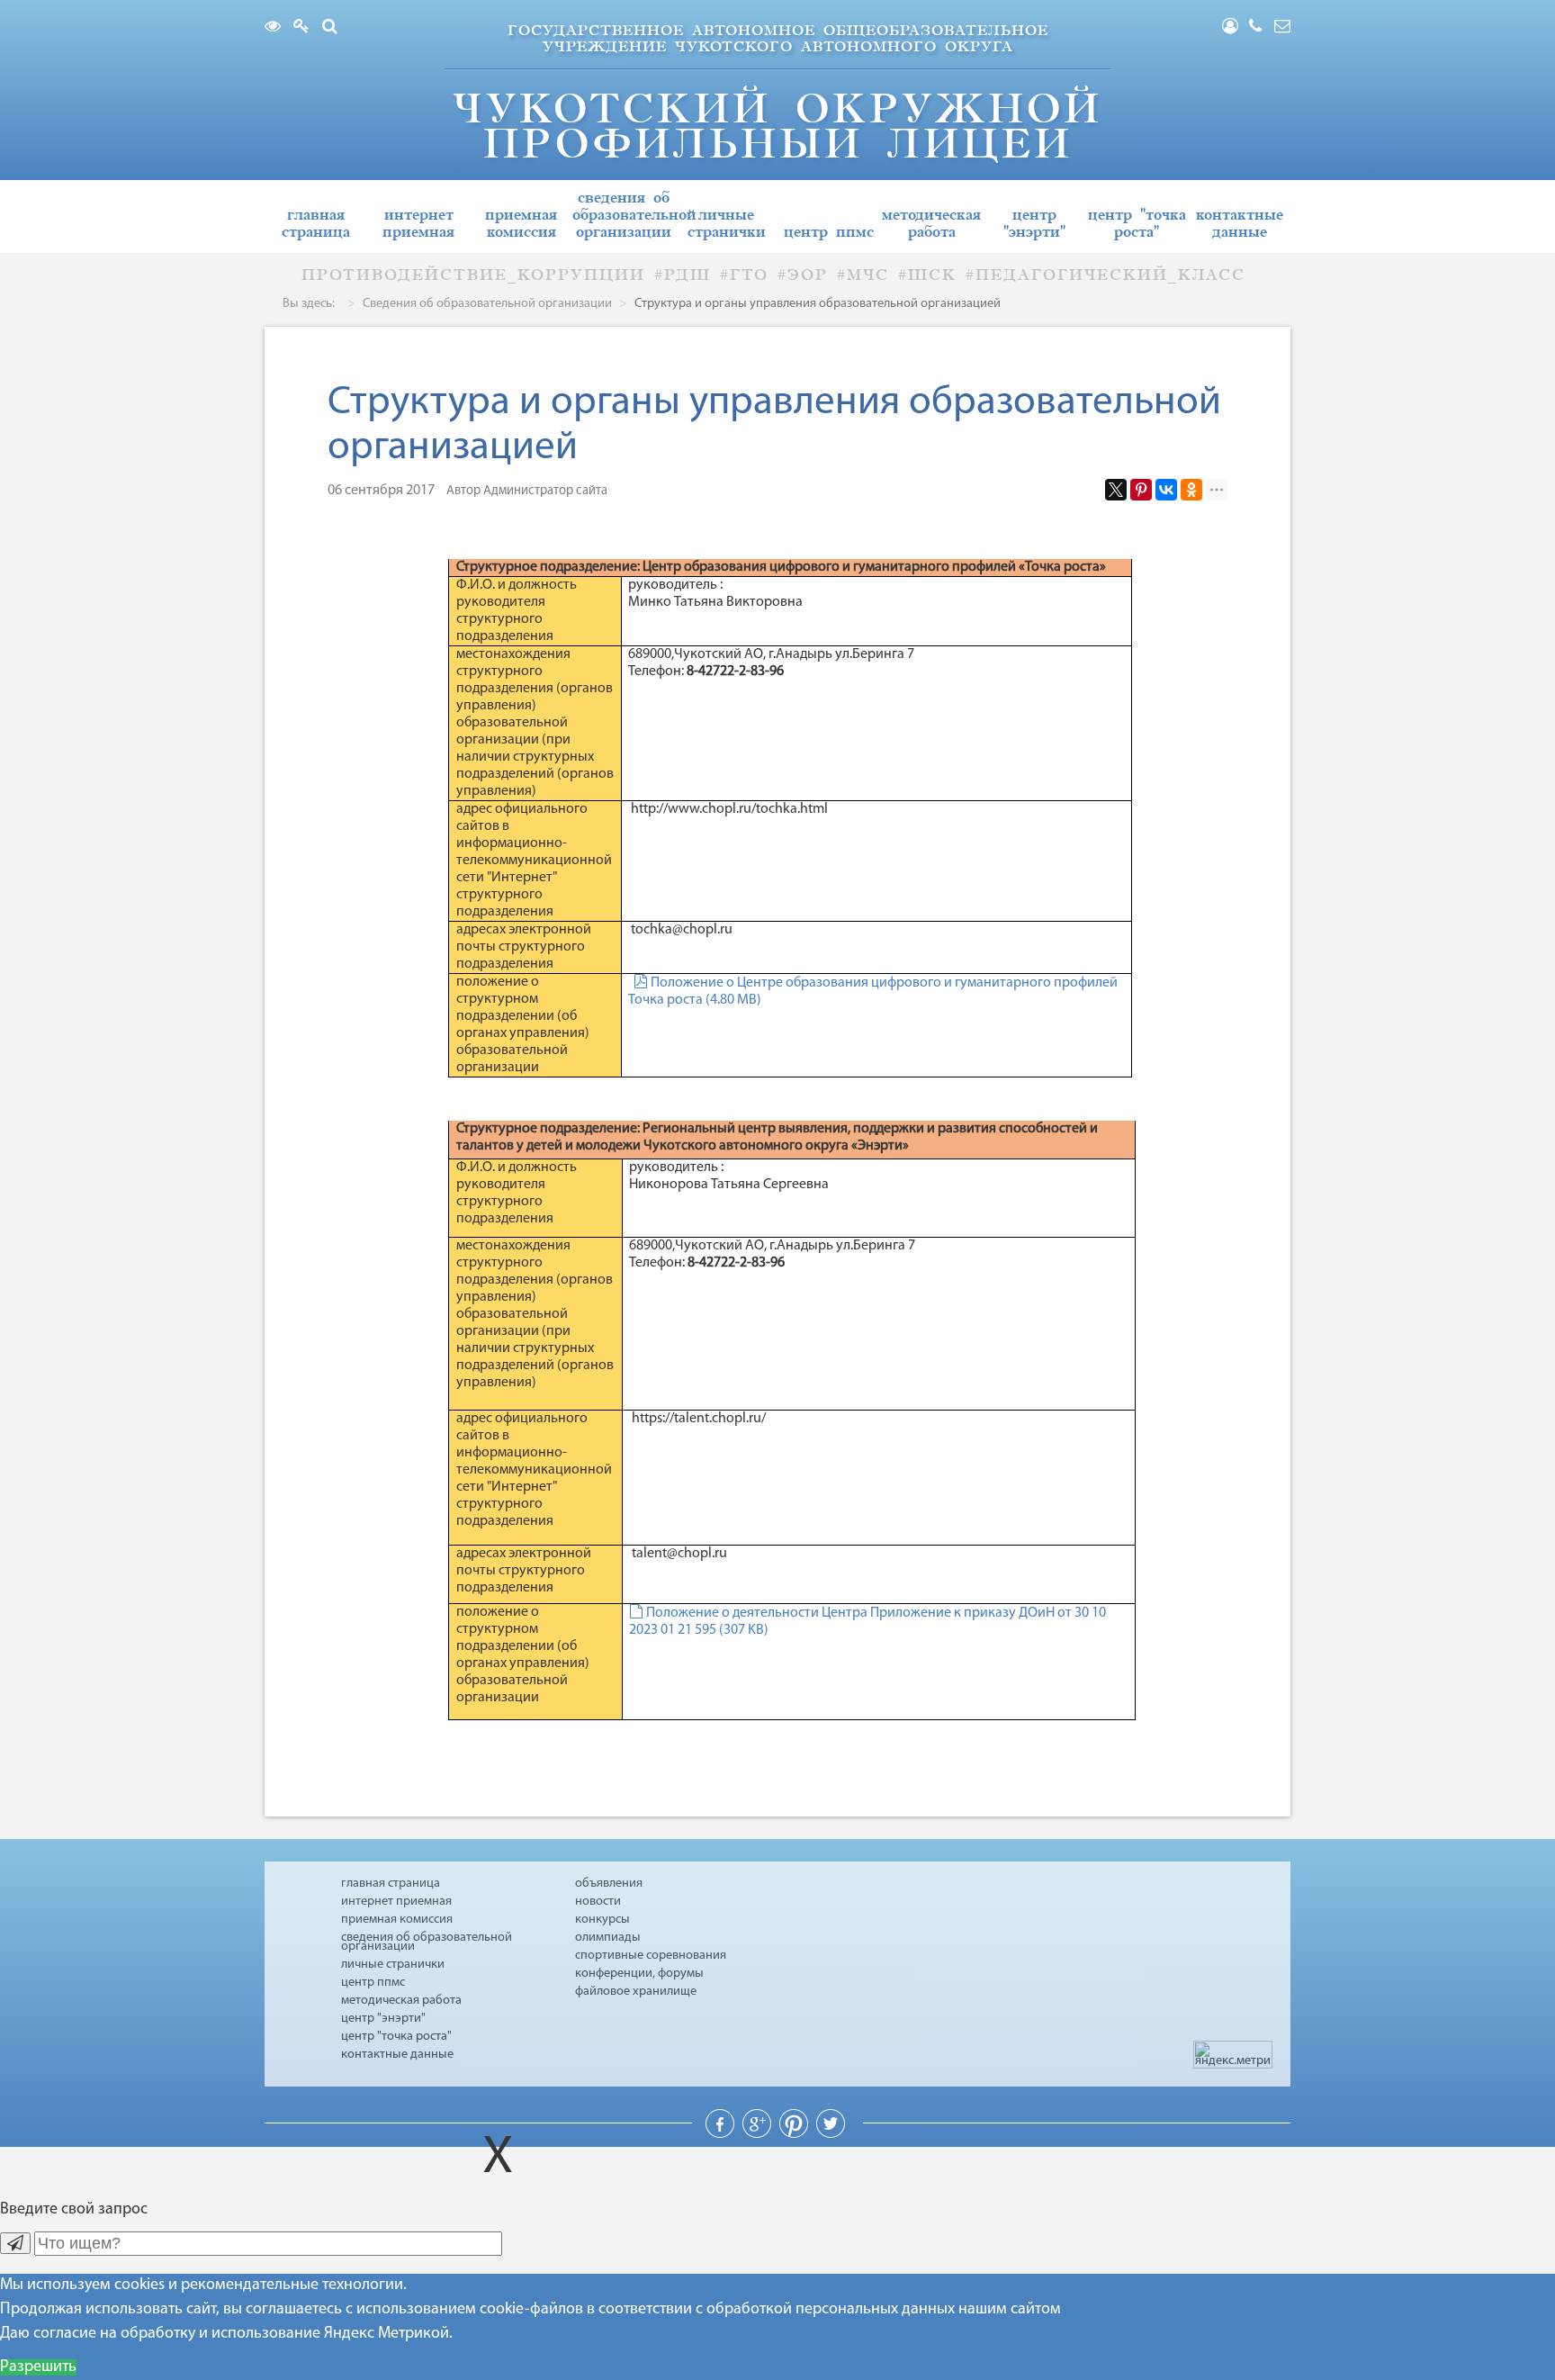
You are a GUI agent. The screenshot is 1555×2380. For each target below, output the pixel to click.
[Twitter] (831, 2134)
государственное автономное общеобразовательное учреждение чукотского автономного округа (778, 38)
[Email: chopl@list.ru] (1282, 28)
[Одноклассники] (1191, 490)
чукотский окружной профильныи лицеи (777, 126)
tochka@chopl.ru (682, 930)
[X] (1116, 490)
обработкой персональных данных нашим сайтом (884, 2310)
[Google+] (759, 2134)
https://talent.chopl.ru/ (697, 1419)
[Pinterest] (1141, 490)
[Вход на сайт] (1236, 28)
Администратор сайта (545, 491)
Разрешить (38, 2367)
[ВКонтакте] (1166, 490)
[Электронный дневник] (306, 28)
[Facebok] (722, 2134)
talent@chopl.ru (679, 1554)
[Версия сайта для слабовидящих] (277, 28)
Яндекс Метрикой (387, 2334)
